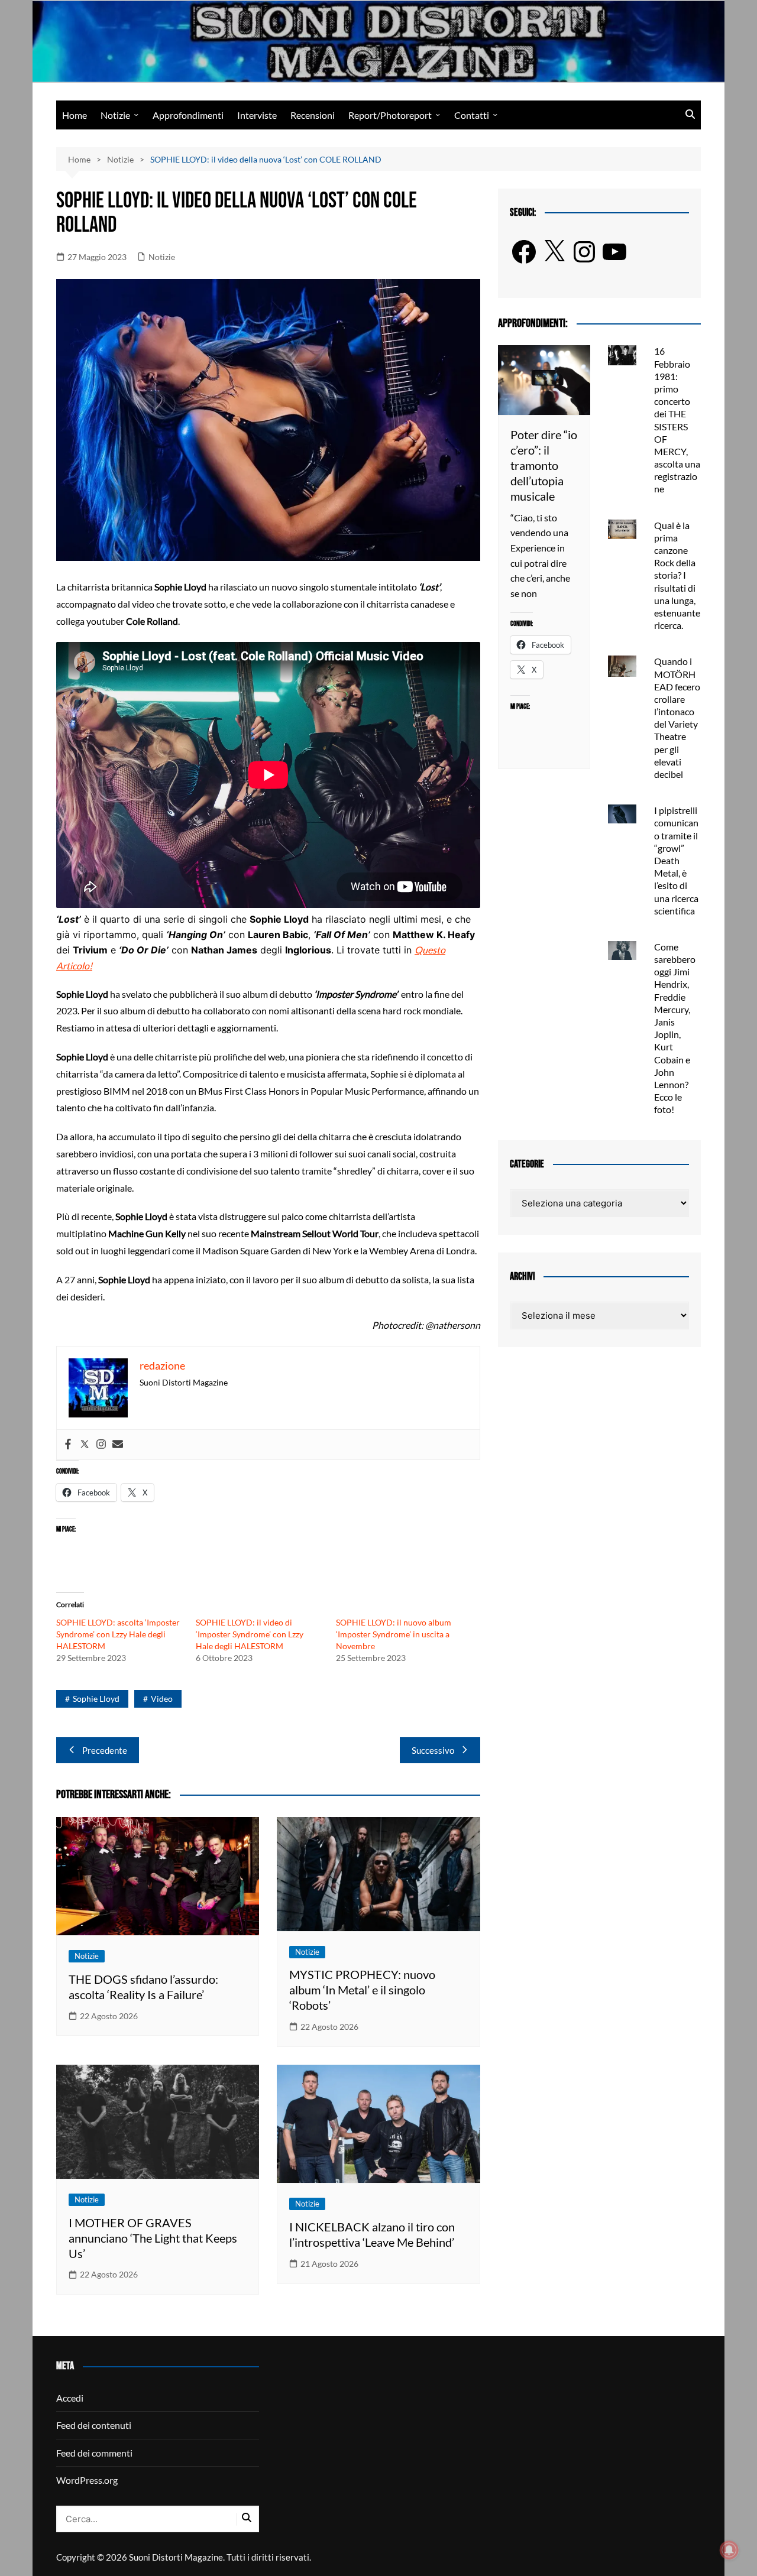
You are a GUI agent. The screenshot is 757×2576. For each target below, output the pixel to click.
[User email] (118, 1445)
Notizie (115, 115)
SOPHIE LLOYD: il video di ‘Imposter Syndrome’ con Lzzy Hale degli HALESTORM (250, 1634)
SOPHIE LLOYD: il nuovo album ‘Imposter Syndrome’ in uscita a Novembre (394, 1634)
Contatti (472, 115)
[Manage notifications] (729, 2550)
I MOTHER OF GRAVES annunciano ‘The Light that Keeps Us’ (153, 2238)
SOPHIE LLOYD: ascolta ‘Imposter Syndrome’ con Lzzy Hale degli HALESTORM (118, 1634)
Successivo (433, 1750)
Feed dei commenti (94, 2453)
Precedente (105, 1750)
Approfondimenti (188, 115)
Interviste (257, 115)
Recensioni (313, 115)
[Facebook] (68, 1445)
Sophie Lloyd (96, 1699)
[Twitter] (85, 1445)
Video (162, 1699)
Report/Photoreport (390, 115)
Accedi (70, 2398)
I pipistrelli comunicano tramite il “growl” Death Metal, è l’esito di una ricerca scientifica (676, 860)
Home (75, 115)
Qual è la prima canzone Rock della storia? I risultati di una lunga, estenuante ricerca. (677, 575)
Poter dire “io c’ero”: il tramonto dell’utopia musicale (544, 465)
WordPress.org (87, 2480)
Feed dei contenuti (94, 2425)
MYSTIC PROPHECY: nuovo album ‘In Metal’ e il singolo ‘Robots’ (362, 1990)
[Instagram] (101, 1445)
